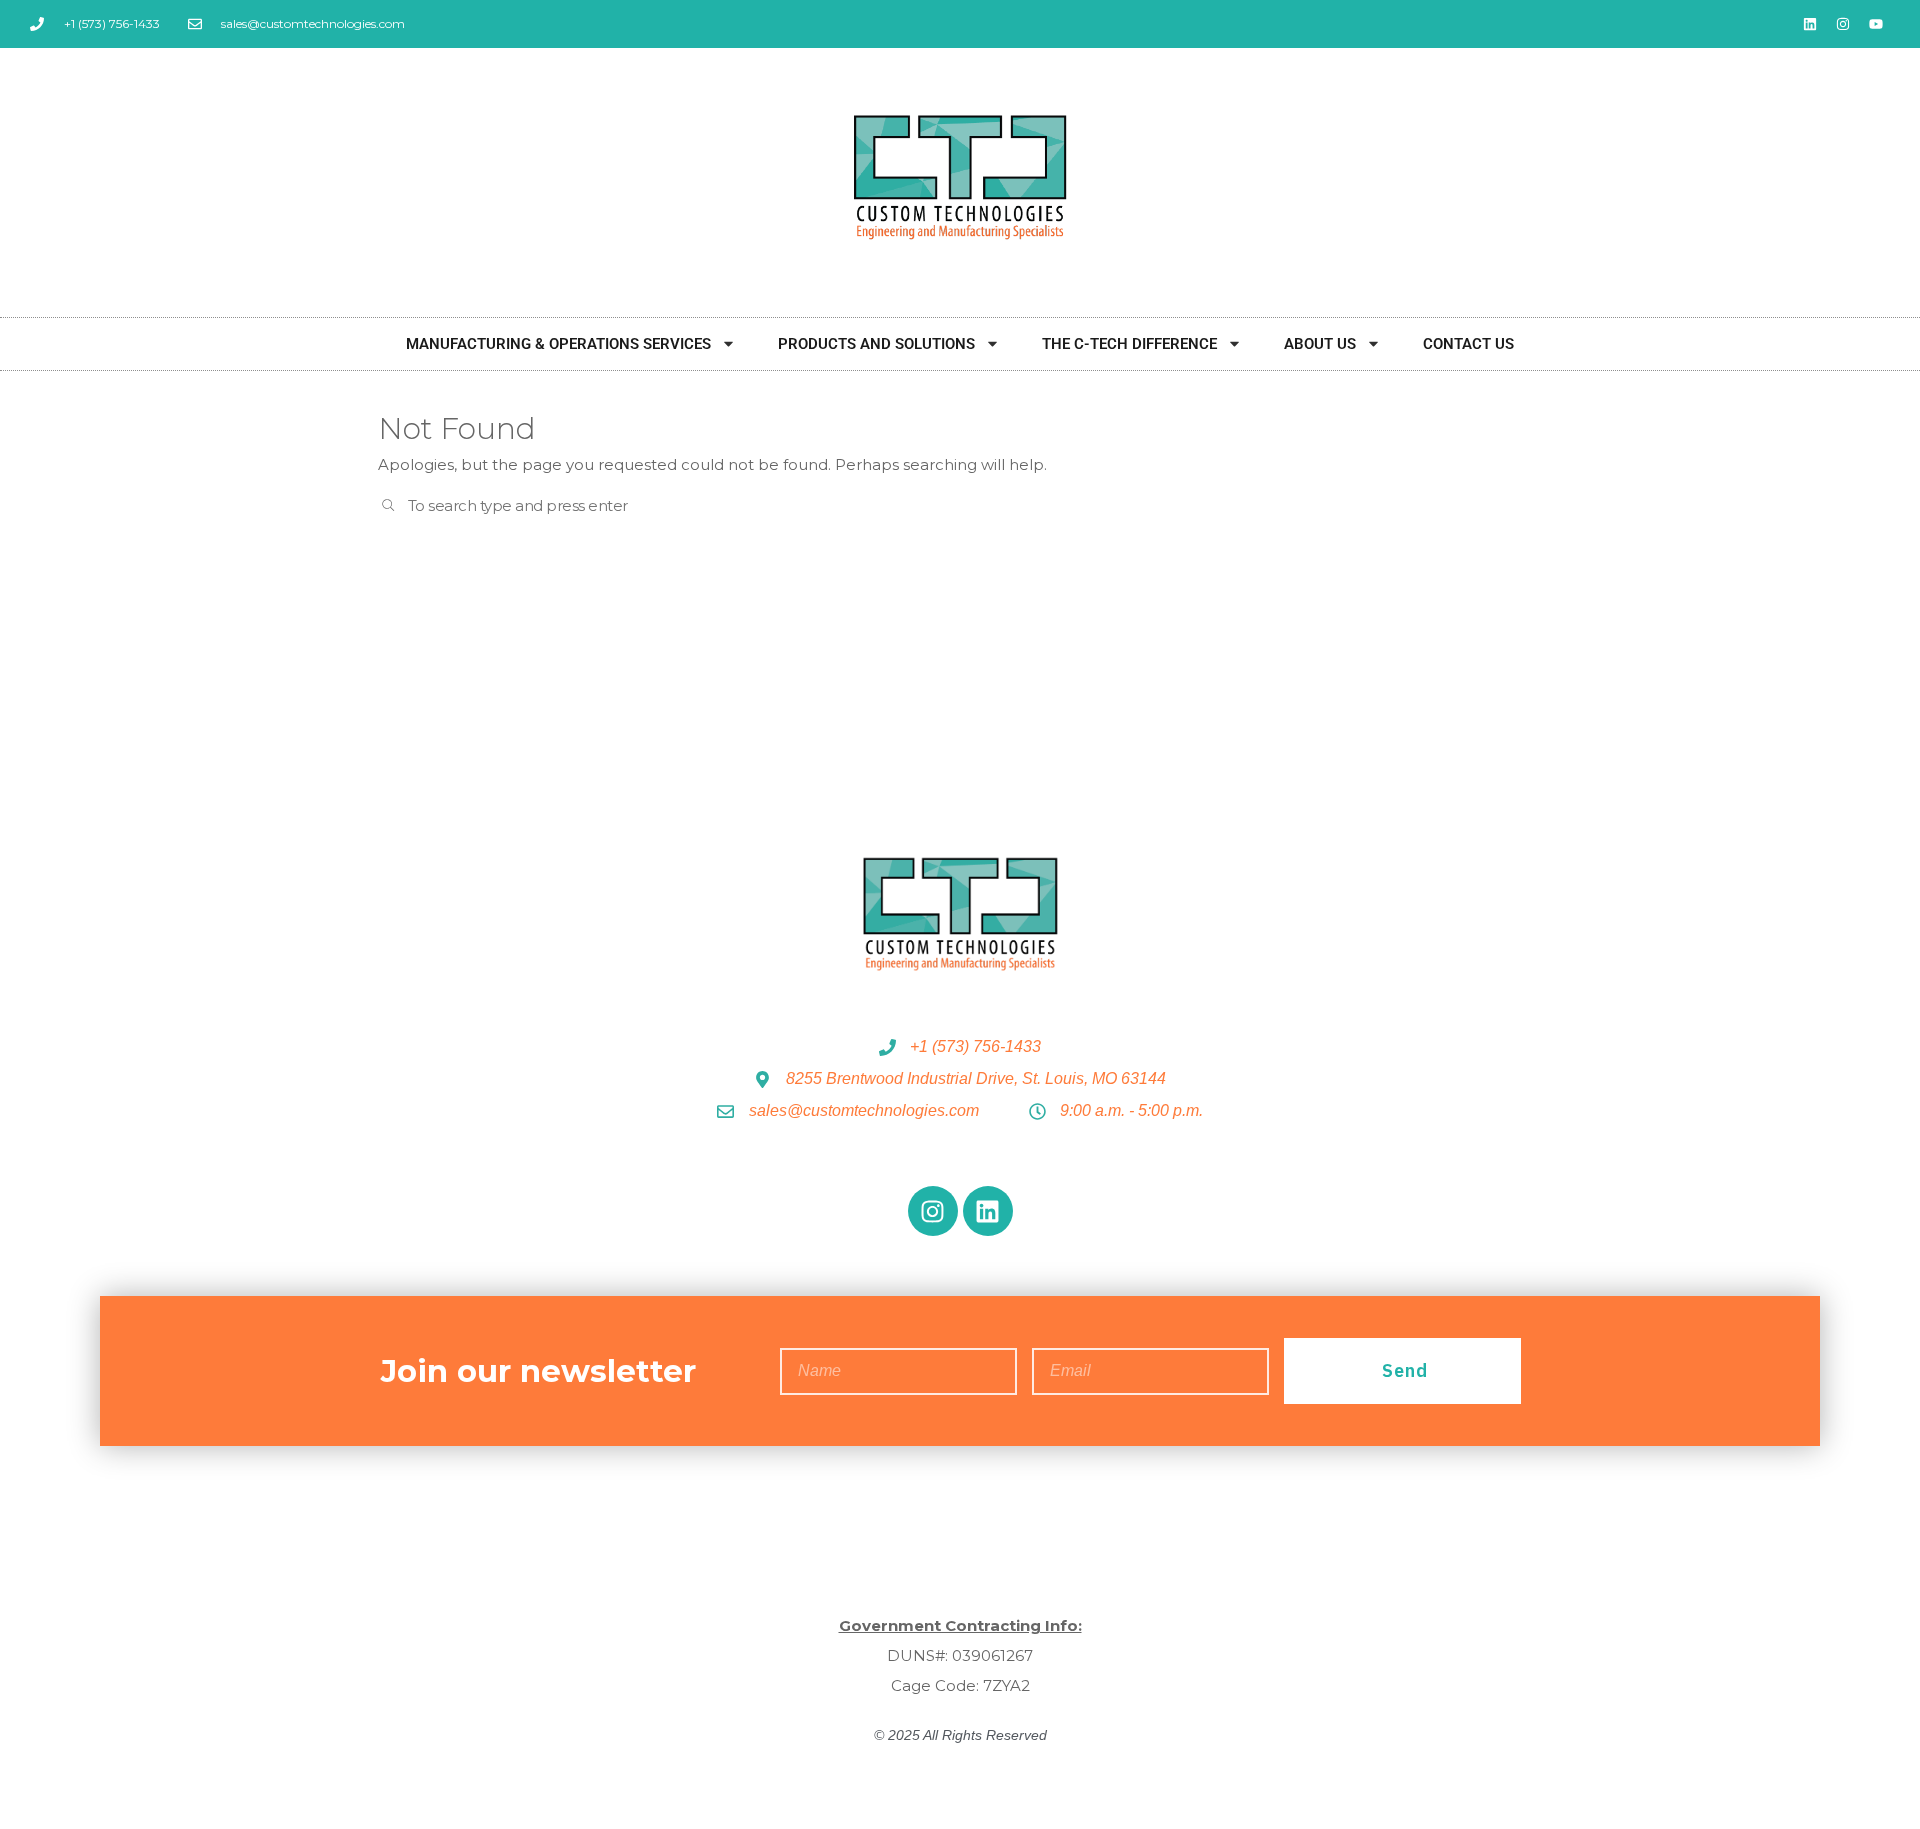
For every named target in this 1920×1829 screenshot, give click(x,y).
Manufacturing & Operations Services (558, 344)
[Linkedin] (1810, 24)
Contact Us (1468, 344)
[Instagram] (1843, 24)
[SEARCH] (389, 506)
